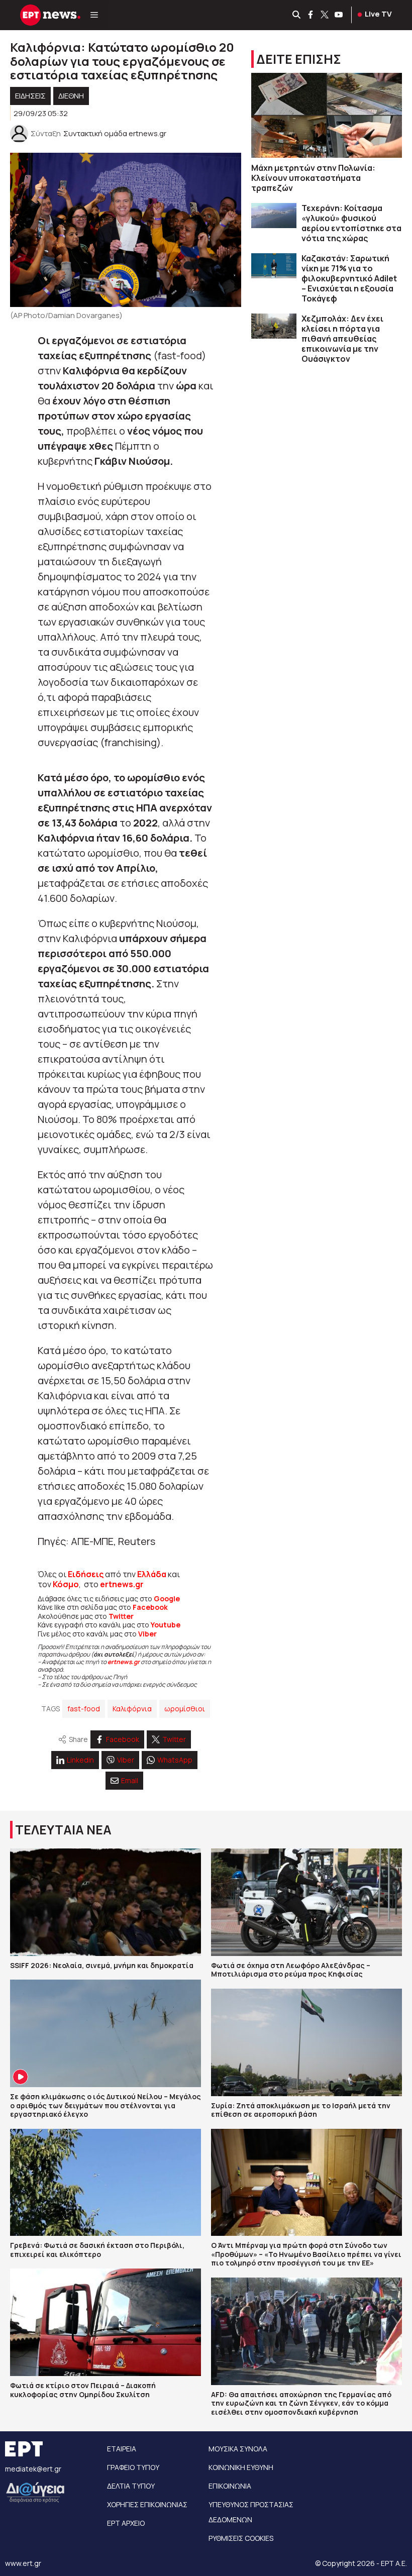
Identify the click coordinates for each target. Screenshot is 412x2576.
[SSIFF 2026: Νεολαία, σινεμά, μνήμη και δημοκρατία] (106, 1902)
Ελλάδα (152, 1574)
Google (167, 1599)
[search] (297, 15)
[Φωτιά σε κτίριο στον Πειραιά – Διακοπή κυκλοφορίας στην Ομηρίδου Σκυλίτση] (106, 2322)
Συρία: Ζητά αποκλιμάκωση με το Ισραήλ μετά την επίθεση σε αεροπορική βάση (301, 2110)
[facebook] (311, 15)
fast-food (84, 1709)
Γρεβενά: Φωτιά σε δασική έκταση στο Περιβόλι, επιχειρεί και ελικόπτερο (97, 2250)
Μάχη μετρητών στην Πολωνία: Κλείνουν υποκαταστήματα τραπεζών (313, 178)
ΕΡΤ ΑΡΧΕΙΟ (126, 2523)
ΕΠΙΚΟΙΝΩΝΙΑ (230, 2486)
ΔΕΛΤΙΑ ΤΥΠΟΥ (131, 2486)
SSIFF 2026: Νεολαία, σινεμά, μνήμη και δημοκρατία (102, 1965)
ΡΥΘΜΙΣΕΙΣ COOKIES (241, 2538)
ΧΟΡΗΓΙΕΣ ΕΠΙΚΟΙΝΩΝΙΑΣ (147, 2504)
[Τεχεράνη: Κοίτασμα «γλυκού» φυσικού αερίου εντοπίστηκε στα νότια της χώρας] (274, 216)
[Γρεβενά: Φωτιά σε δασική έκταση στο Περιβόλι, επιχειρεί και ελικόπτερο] (106, 2183)
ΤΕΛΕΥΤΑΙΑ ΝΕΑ (63, 1830)
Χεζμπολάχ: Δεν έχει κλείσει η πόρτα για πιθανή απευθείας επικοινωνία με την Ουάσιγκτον (342, 339)
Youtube (166, 1625)
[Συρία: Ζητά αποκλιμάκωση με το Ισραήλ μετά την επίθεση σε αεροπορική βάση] (306, 2042)
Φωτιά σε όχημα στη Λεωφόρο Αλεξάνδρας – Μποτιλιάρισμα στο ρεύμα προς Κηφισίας (291, 1970)
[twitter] (325, 15)
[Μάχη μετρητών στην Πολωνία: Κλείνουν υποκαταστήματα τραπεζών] (327, 115)
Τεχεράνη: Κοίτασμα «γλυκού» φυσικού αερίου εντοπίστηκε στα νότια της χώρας (351, 223)
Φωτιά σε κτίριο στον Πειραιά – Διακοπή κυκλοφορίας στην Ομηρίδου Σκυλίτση (83, 2390)
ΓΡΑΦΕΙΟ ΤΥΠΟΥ (133, 2467)
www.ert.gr (23, 2563)
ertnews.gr (124, 1662)
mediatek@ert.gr (33, 2469)
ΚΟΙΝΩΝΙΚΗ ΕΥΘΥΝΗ (241, 2467)
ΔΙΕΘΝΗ (71, 96)
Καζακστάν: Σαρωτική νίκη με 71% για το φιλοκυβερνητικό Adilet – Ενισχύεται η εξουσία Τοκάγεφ (349, 278)
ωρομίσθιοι (185, 1709)
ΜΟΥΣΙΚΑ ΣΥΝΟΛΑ (238, 2449)
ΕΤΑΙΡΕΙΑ (122, 2449)
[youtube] (339, 15)
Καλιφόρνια (132, 1709)
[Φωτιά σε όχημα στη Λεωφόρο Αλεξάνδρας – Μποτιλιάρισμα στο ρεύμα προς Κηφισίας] (306, 1902)
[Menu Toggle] (94, 15)
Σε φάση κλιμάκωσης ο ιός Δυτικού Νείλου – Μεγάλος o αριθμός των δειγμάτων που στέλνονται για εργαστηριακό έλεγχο (106, 2105)
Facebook (150, 1607)
